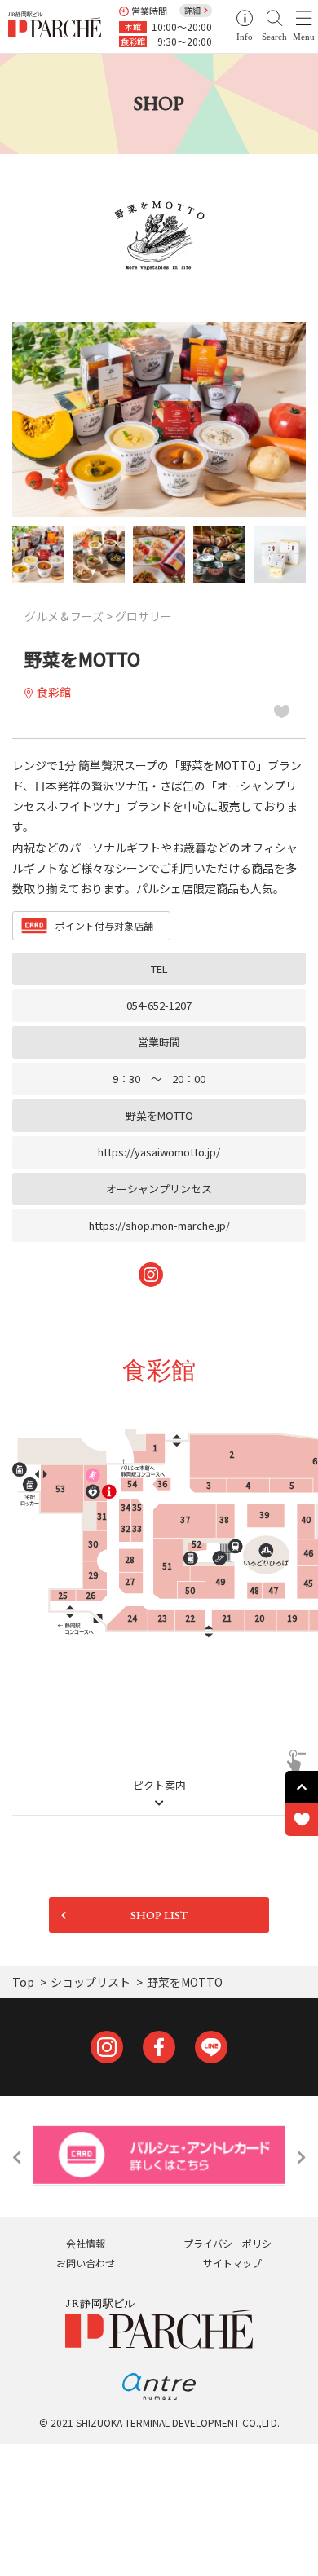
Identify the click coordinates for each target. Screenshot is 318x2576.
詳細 (192, 10)
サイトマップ (232, 2263)
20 (259, 1618)
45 (308, 1583)
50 (190, 1590)
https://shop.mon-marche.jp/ (159, 1225)
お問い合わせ (86, 2263)
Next (301, 2157)
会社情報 (86, 2243)
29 (93, 1575)
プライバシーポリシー (232, 2243)
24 (132, 1618)
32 (126, 1528)
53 (60, 1488)
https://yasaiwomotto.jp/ (159, 1152)
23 (162, 1618)
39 (264, 1515)
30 (93, 1544)
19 (292, 1618)
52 (197, 1544)
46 (308, 1553)
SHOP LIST (159, 1915)
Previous (17, 2157)
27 (130, 1581)
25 (63, 1595)
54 (132, 1484)
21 (227, 1618)
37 (185, 1519)
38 (224, 1519)
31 (102, 1516)
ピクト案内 (159, 1786)
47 (273, 1590)
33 (137, 1528)
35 (137, 1507)
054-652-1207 (159, 1005)
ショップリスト (91, 1982)
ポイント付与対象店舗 (104, 925)
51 (167, 1566)
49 (220, 1581)
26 (91, 1595)
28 (130, 1559)
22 (190, 1618)
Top (23, 1982)
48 (254, 1590)
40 (306, 1519)
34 (126, 1507)
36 (162, 1484)
